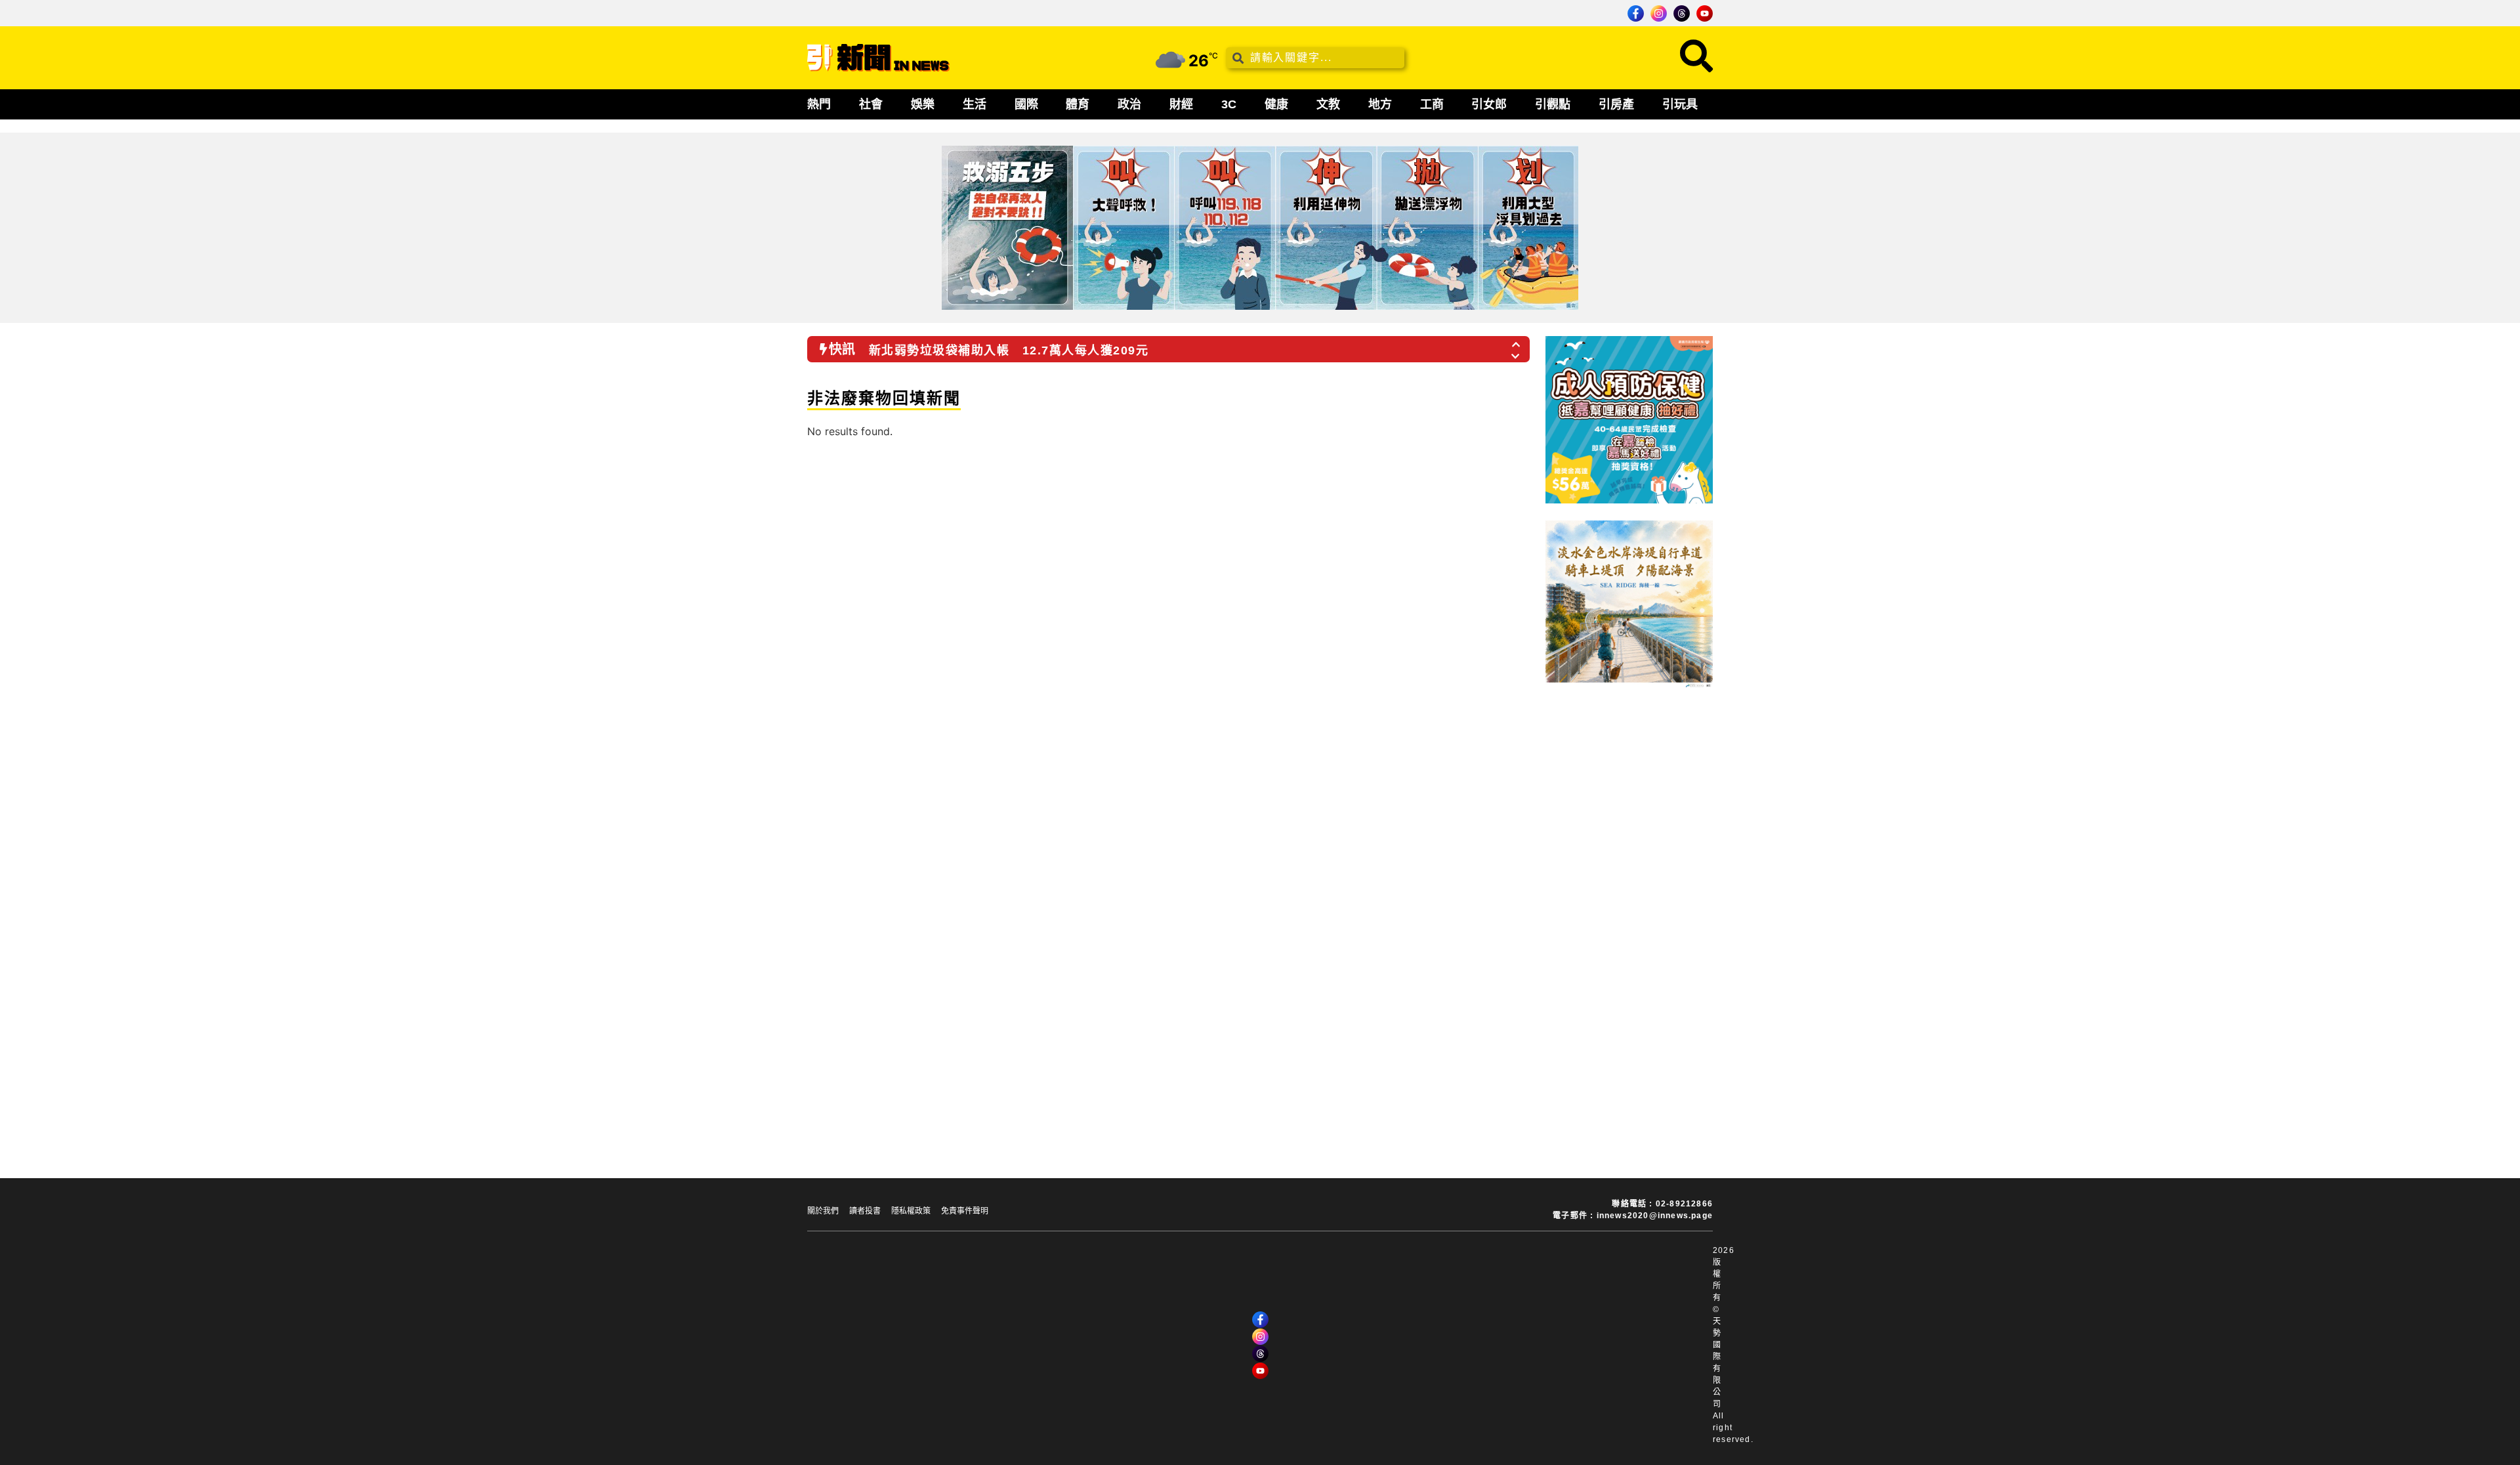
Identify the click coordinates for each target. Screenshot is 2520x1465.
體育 (1078, 104)
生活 (975, 104)
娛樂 (923, 104)
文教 (1328, 104)
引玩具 (1680, 104)
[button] (1517, 341)
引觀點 (1553, 104)
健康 (1276, 104)
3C (1229, 104)
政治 (1129, 104)
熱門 (819, 104)
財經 (1181, 104)
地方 (1380, 104)
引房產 (1616, 104)
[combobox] (1315, 58)
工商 (1432, 104)
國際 (1026, 104)
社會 (871, 104)
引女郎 (1489, 104)
